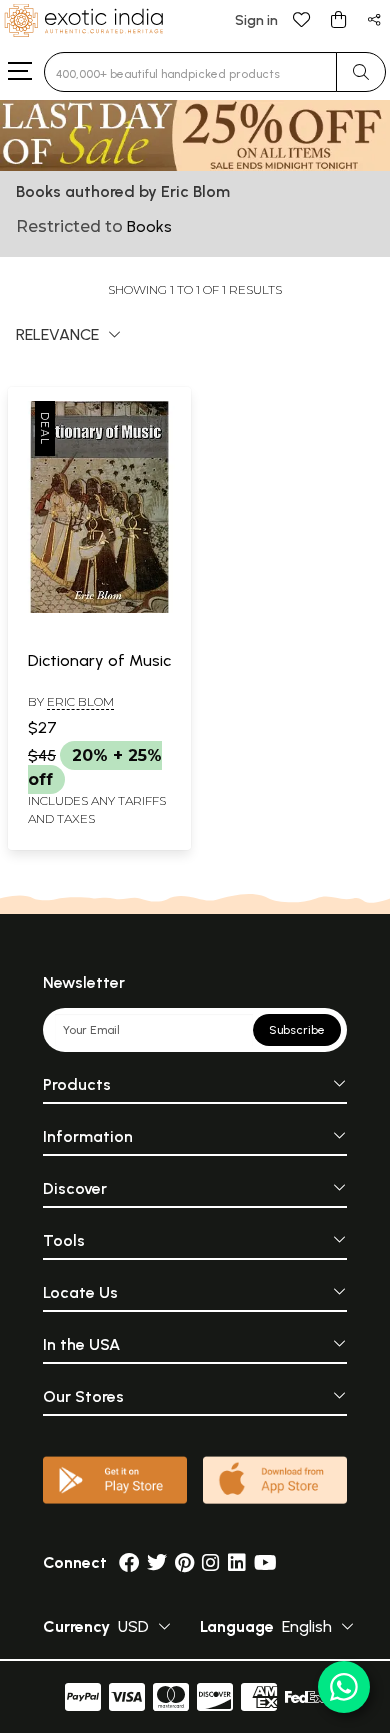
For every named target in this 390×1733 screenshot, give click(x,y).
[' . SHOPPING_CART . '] (338, 18)
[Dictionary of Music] (99, 609)
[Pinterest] (184, 1562)
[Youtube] (265, 1562)
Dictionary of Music (99, 660)
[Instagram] (211, 1562)
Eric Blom (80, 701)
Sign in (256, 20)
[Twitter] (157, 1562)
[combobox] (190, 72)
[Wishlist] (302, 18)
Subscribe (297, 1030)
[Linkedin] (237, 1562)
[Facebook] (129, 1562)
